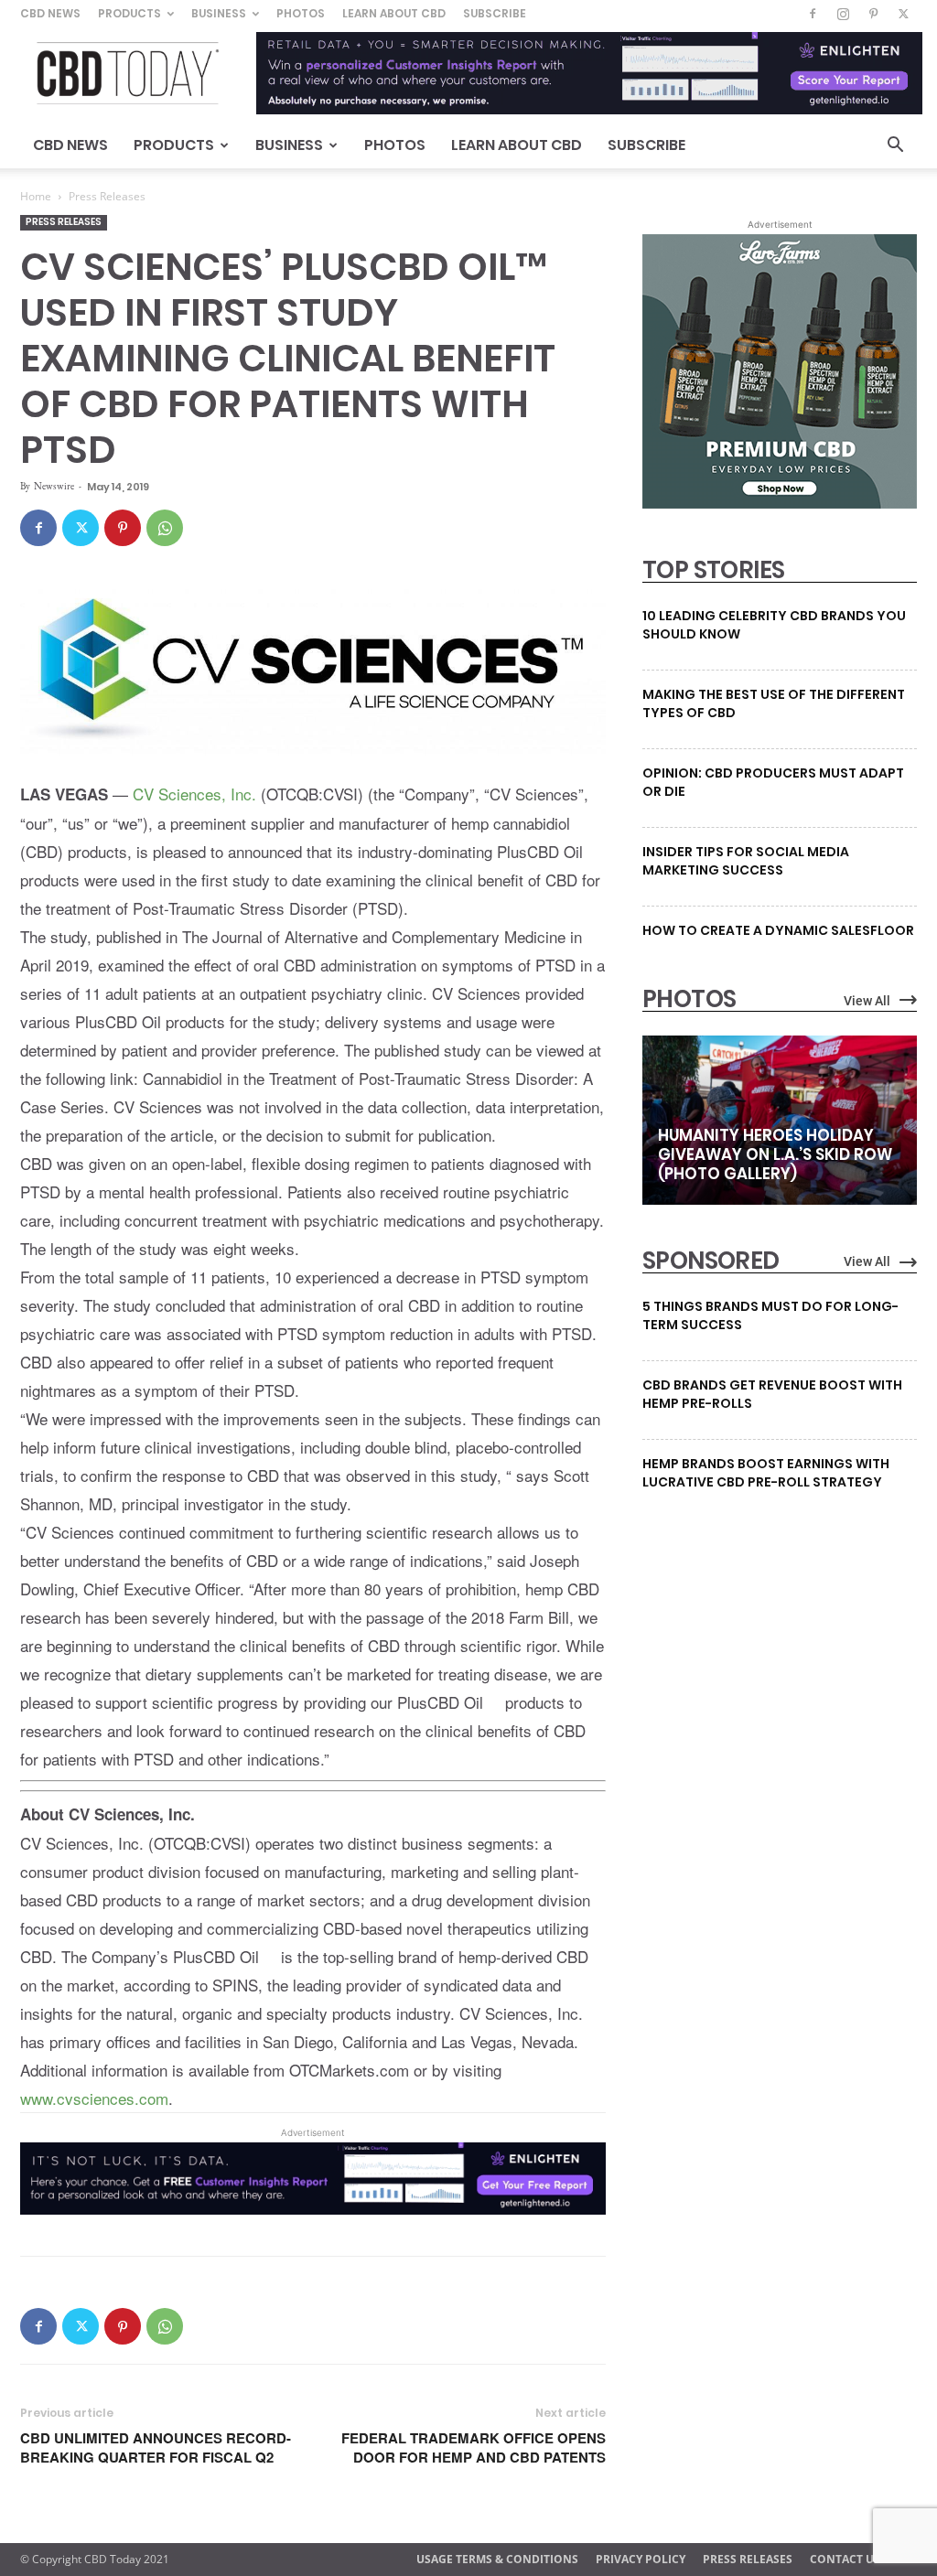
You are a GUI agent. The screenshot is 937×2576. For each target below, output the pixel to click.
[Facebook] (813, 14)
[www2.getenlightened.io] (313, 2208)
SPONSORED (711, 1261)
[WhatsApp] (165, 528)
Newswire (54, 486)
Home (36, 196)
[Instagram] (843, 14)
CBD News (50, 13)
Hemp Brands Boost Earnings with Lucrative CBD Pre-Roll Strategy (766, 1473)
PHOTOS (689, 999)
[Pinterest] (873, 14)
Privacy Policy (641, 2559)
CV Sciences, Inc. (194, 794)
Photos (301, 13)
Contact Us (845, 2559)
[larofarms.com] (780, 504)
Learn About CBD (394, 13)
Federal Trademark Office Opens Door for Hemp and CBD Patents (474, 2448)
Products (129, 13)
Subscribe (495, 13)
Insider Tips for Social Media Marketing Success (746, 861)
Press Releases (64, 222)
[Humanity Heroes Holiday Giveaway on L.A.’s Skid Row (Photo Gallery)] (780, 1120)
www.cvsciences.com (94, 2098)
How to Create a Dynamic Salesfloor (778, 930)
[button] (895, 147)
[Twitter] (903, 14)
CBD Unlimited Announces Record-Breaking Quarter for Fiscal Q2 (156, 2448)
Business (219, 13)
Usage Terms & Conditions (497, 2559)
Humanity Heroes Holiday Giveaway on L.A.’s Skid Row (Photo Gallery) (775, 1154)
